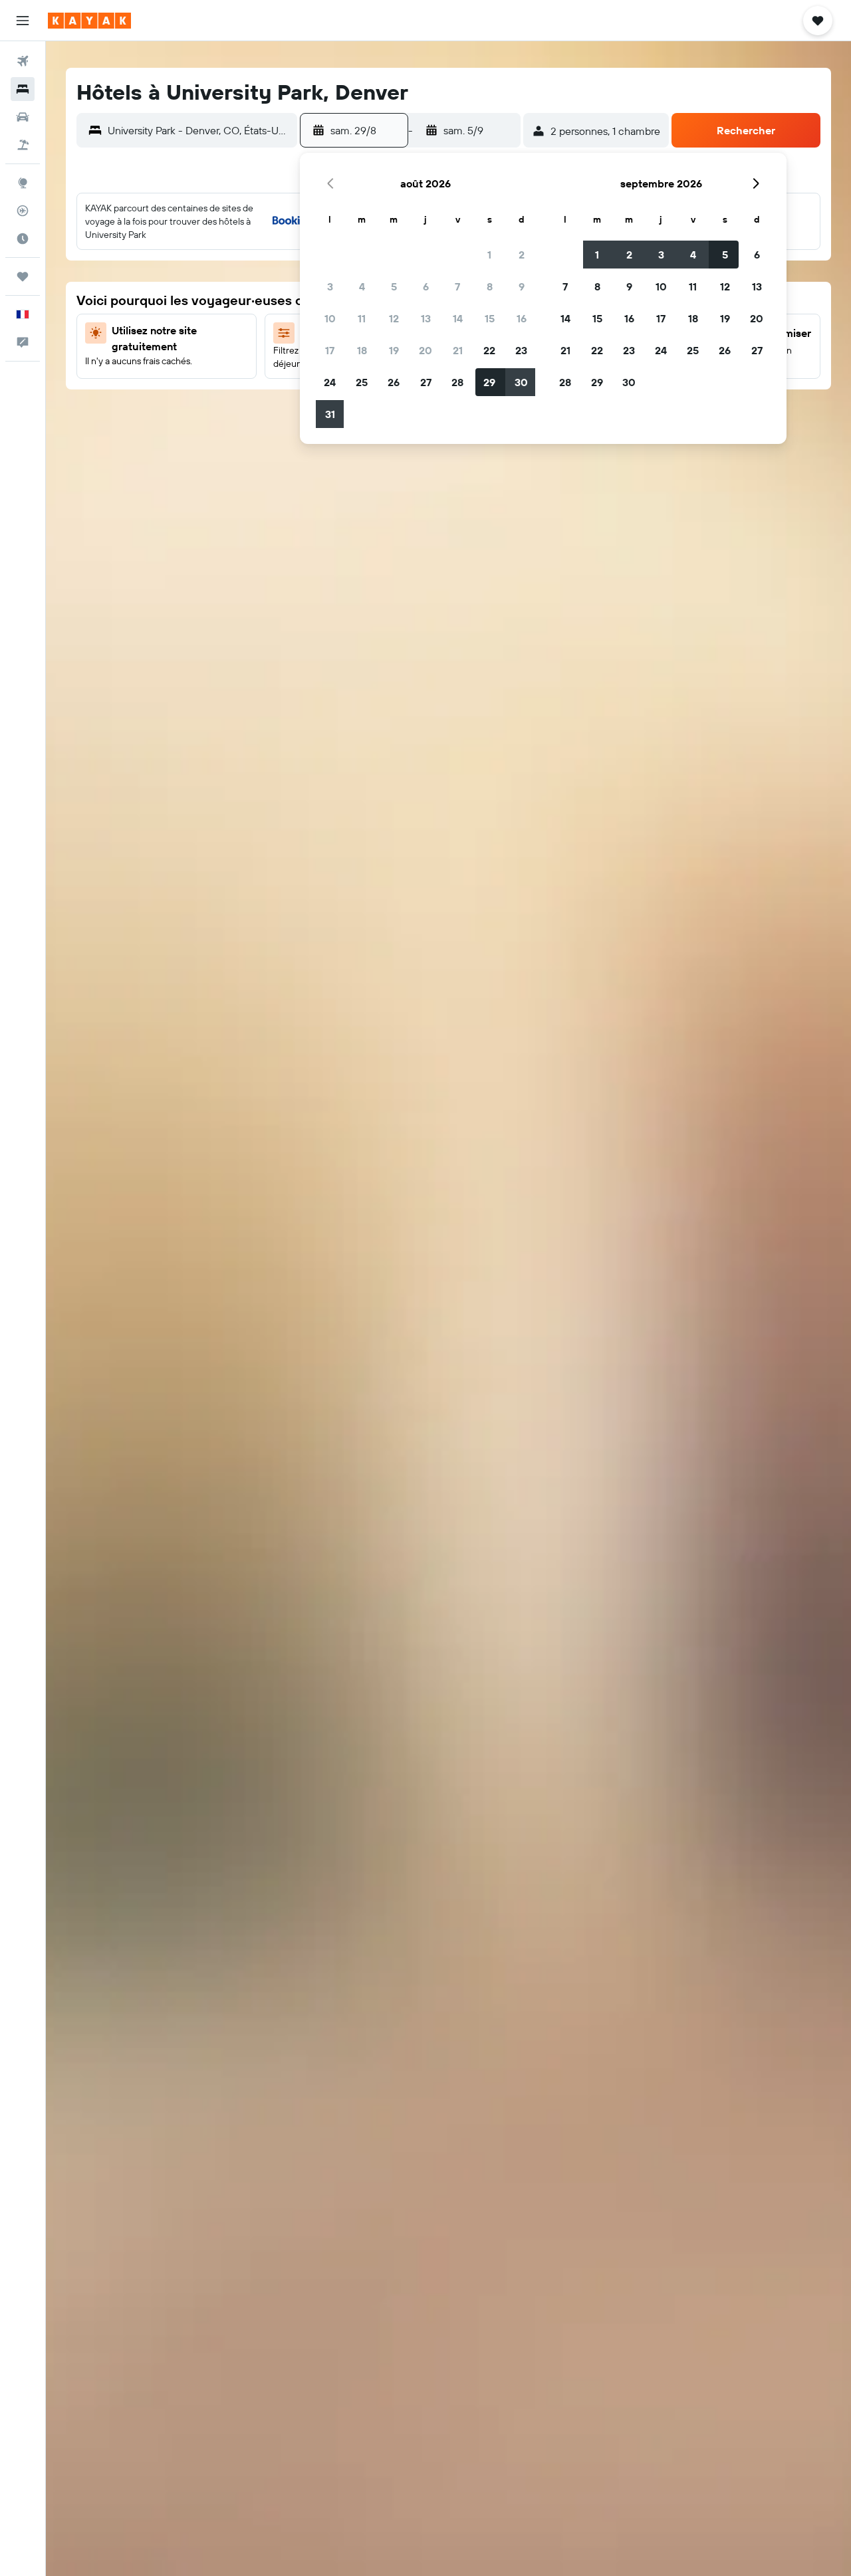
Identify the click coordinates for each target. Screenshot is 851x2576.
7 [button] (457, 286)
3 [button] (330, 286)
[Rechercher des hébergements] (23, 89)
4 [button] (362, 286)
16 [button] (522, 318)
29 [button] (489, 382)
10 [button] (330, 318)
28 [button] (457, 382)
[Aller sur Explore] (23, 183)
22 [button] (489, 350)
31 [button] (330, 414)
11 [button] (362, 318)
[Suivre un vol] (23, 211)
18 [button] (362, 350)
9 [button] (522, 286)
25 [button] (362, 382)
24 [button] (330, 382)
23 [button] (521, 350)
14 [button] (458, 318)
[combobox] (199, 130)
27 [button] (426, 382)
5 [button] (394, 286)
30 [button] (521, 382)
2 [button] (522, 255)
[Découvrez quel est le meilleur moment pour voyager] (23, 239)
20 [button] (425, 350)
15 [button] (490, 318)
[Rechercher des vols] (23, 61)
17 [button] (330, 350)
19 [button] (394, 350)
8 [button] (490, 286)
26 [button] (394, 382)
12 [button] (394, 318)
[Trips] (23, 276)
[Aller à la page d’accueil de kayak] (89, 21)
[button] (23, 21)
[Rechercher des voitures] (23, 117)
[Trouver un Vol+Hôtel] (23, 145)
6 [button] (426, 286)
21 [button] (458, 350)
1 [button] (489, 255)
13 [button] (426, 318)
